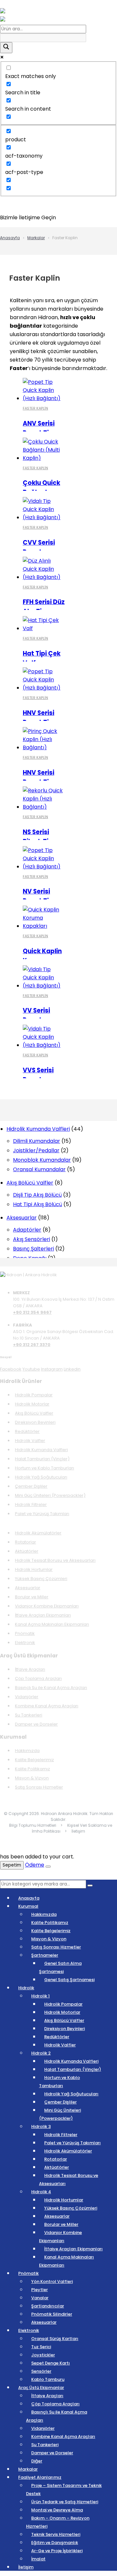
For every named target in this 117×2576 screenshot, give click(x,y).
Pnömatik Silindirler (52, 2314)
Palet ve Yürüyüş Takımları (42, 1514)
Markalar (36, 238)
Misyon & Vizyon (32, 1778)
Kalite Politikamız (32, 1769)
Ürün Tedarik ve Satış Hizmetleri (65, 2502)
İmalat (38, 2559)
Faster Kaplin (35, 408)
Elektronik (25, 1643)
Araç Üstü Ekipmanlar (41, 2388)
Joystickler (43, 2355)
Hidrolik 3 (41, 2126)
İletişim (26, 2567)
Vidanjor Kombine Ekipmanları (47, 1606)
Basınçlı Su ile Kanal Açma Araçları (51, 1688)
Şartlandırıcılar (48, 2306)
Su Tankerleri (29, 1715)
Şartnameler (45, 1955)
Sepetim (12, 1865)
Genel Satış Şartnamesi (69, 1980)
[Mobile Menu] (10, 4)
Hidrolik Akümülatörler (38, 1533)
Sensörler (41, 2371)
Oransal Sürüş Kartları (55, 2339)
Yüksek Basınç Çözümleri (41, 1579)
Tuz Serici (41, 2347)
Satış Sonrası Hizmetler (39, 1787)
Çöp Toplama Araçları (38, 1678)
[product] (44, 390)
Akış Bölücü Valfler (34, 1413)
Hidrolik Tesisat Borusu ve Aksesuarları (55, 1560)
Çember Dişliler (31, 1486)
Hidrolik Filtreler (31, 1505)
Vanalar (40, 2298)
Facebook (11, 1369)
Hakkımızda (27, 1751)
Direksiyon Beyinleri (35, 1422)
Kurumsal (28, 1906)
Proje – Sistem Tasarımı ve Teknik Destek (64, 2490)
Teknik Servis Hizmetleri (56, 2534)
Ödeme (35, 1865)
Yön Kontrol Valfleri (52, 2281)
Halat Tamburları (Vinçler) (42, 1459)
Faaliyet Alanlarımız (40, 2477)
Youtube (31, 1369)
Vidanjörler (27, 1697)
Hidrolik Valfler (30, 1441)
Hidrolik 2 (41, 2053)
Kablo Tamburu (48, 2379)
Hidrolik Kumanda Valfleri (41, 1450)
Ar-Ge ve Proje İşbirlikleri (57, 2551)
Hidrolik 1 (40, 1996)
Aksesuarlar (28, 1588)
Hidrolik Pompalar (34, 1395)
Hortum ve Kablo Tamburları (45, 1468)
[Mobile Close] (4, 1876)
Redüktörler (27, 1431)
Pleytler (39, 2290)
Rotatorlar (26, 1542)
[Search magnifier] (6, 48)
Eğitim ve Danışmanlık (55, 2543)
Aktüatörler (27, 1551)
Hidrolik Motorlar (32, 1404)
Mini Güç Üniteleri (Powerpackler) (50, 1495)
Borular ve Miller (32, 1597)
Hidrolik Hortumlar (34, 1569)
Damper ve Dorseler (36, 1724)
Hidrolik (26, 1988)
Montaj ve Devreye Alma (57, 2510)
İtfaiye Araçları (30, 1669)
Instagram (52, 1369)
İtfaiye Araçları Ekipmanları (43, 1615)
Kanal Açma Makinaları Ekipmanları (52, 1624)
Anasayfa (10, 238)
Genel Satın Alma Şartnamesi (60, 1967)
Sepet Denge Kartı (51, 2363)
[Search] (90, 1885)
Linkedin (72, 1369)
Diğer (37, 2461)
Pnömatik (25, 1633)
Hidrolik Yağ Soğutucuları (41, 1477)
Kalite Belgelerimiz (34, 1760)
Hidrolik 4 (41, 2192)
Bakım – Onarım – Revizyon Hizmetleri (58, 2522)
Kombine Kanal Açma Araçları (47, 1706)
